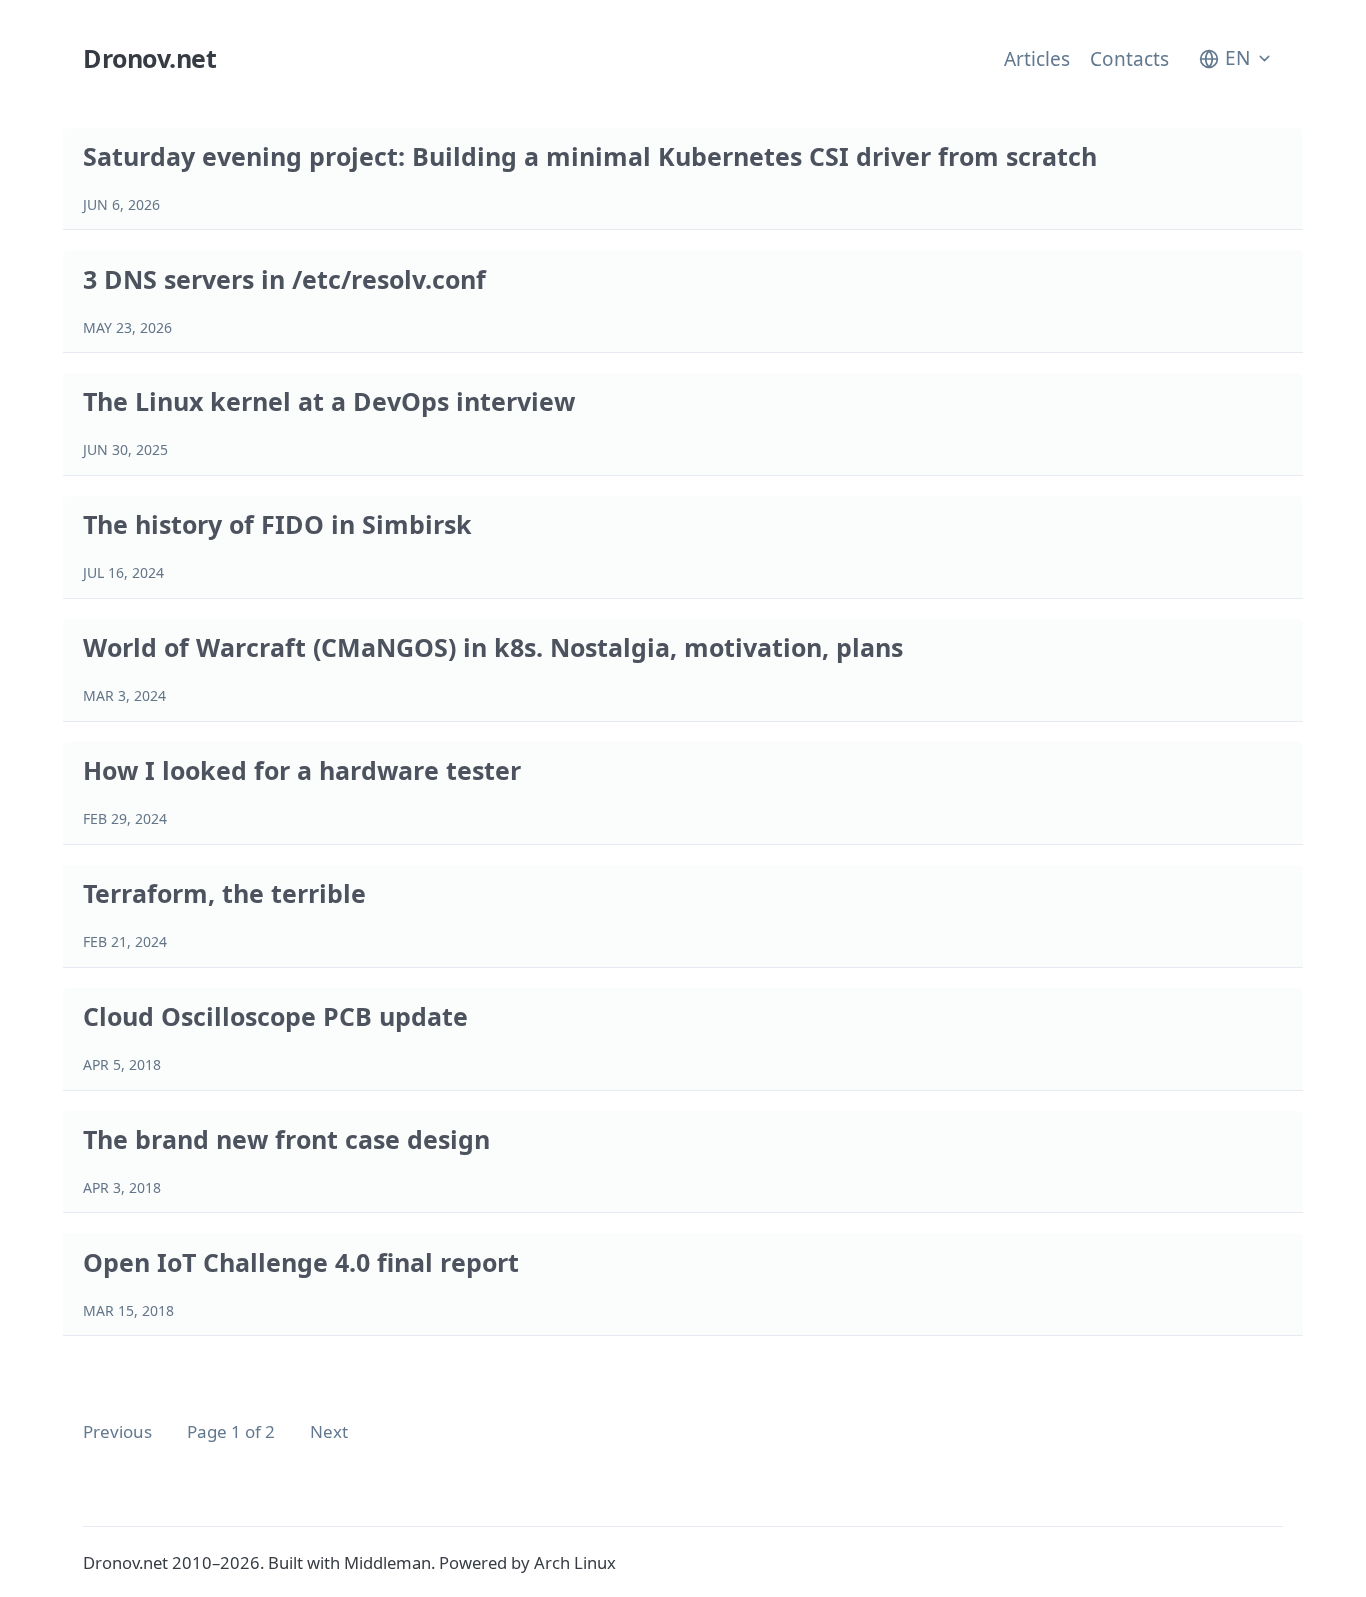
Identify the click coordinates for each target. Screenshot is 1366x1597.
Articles (1037, 59)
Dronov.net (149, 58)
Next (329, 1431)
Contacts (1129, 59)
